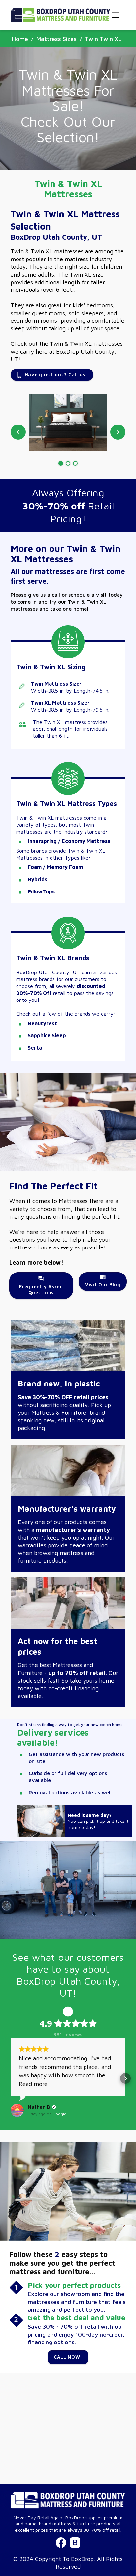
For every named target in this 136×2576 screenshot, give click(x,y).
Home (20, 39)
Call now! (68, 2357)
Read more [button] (33, 2084)
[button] (11, 2078)
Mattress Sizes (56, 39)
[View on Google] (17, 2110)
